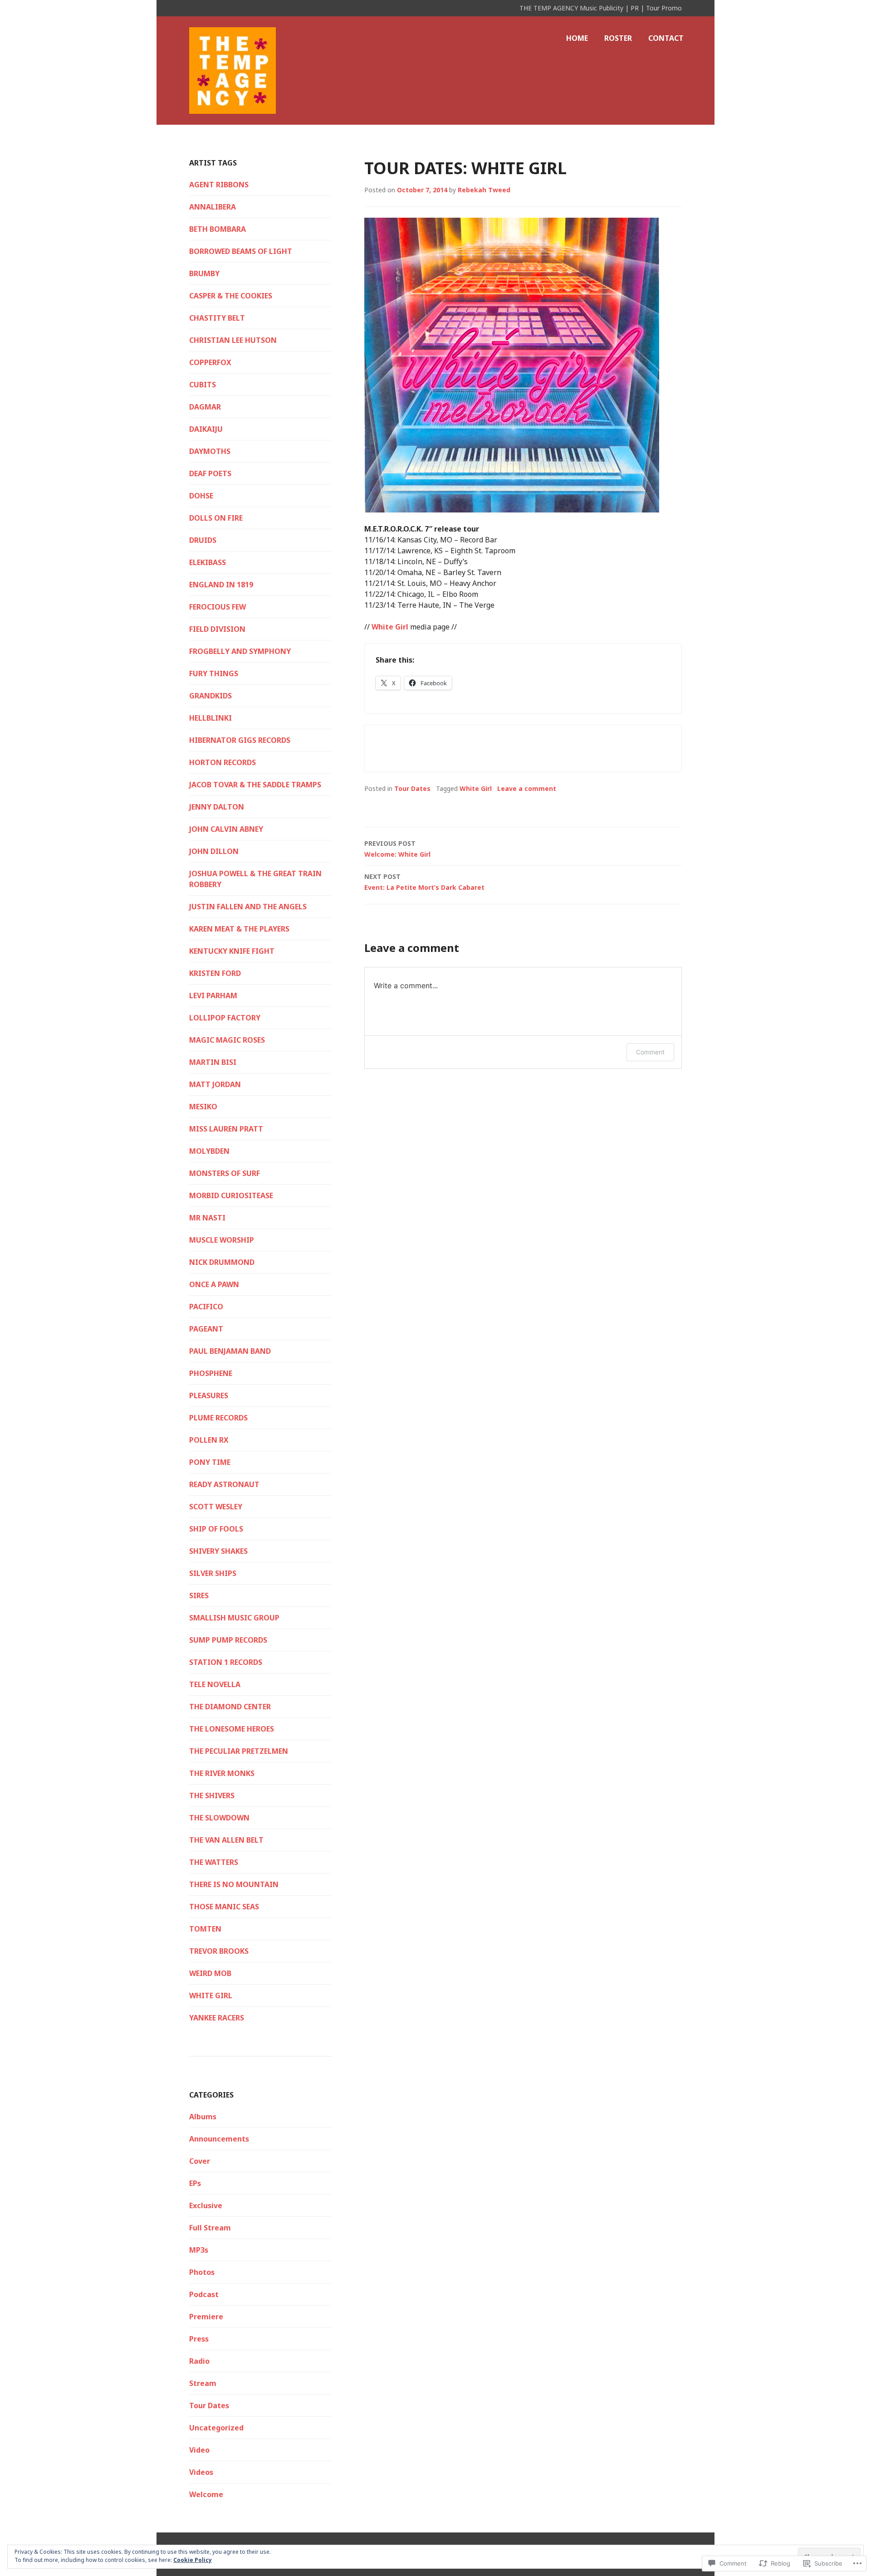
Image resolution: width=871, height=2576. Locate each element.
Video (199, 2450)
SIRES (199, 1595)
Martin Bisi (213, 1062)
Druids (203, 540)
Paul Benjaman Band (230, 1351)
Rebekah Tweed (484, 190)
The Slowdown (219, 1818)
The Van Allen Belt (226, 1840)
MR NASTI (207, 1218)
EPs (195, 2183)
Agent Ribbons (219, 185)
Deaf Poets (210, 473)
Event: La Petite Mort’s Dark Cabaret (424, 882)
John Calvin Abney (226, 829)
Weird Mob (210, 1973)
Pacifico (206, 1307)
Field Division (217, 629)
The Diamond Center (230, 1707)
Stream (203, 2383)
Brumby (204, 273)
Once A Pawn (214, 1284)
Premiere (206, 2317)
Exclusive (206, 2205)
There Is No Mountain (234, 1884)
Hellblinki (210, 718)
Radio (199, 2361)
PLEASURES (209, 1395)
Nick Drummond (222, 1262)
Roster (618, 38)
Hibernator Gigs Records (240, 740)
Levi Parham (213, 995)
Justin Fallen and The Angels (248, 907)
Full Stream (210, 2228)
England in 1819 (221, 585)
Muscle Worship (222, 1240)
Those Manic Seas (224, 1907)
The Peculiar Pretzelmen (239, 1751)
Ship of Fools (216, 1529)
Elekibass (208, 562)
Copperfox (210, 362)
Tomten (205, 1929)
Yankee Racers (217, 2018)
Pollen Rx (209, 1440)
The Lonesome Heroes (232, 1729)
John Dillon (214, 851)
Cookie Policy (193, 2560)
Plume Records (218, 1418)
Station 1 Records (226, 1662)
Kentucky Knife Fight (232, 951)
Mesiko (203, 1107)
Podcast (204, 2294)
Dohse (201, 496)
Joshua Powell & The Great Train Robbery (255, 879)
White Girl (390, 627)
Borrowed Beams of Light (241, 251)
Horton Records (223, 762)
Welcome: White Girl (397, 849)
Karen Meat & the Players (239, 929)
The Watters (214, 1862)
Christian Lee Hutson (233, 340)
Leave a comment (527, 788)
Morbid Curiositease (231, 1195)
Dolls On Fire (216, 518)
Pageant (206, 1329)
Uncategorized (216, 2428)
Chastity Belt (217, 318)
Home (577, 38)
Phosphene (211, 1373)
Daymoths (210, 451)
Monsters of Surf (225, 1173)
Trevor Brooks (219, 1951)
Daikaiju (206, 429)
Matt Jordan (215, 1084)
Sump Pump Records (228, 1640)
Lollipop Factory (225, 1018)
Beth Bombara (218, 229)
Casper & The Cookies (231, 296)
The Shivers (212, 1795)
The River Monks (222, 1773)
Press (199, 2339)
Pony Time (210, 1462)
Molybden (209, 1151)
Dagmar (205, 407)
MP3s (199, 2250)
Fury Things (214, 673)
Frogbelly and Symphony (240, 651)
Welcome (206, 2494)
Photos (202, 2272)
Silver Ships (213, 1573)
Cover (200, 2161)
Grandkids (210, 696)
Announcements (219, 2139)
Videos (201, 2472)
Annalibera (213, 207)
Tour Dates (412, 788)
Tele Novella (215, 1684)
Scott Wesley (216, 1507)
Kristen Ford (215, 973)
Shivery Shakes (218, 1551)
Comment (650, 1052)
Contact (666, 38)
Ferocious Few (218, 607)
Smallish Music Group (234, 1618)
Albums (203, 2117)
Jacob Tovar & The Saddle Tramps (255, 785)
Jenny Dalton (217, 807)
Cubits (203, 385)
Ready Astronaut (224, 1484)
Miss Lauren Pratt (226, 1129)
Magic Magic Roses (227, 1040)
